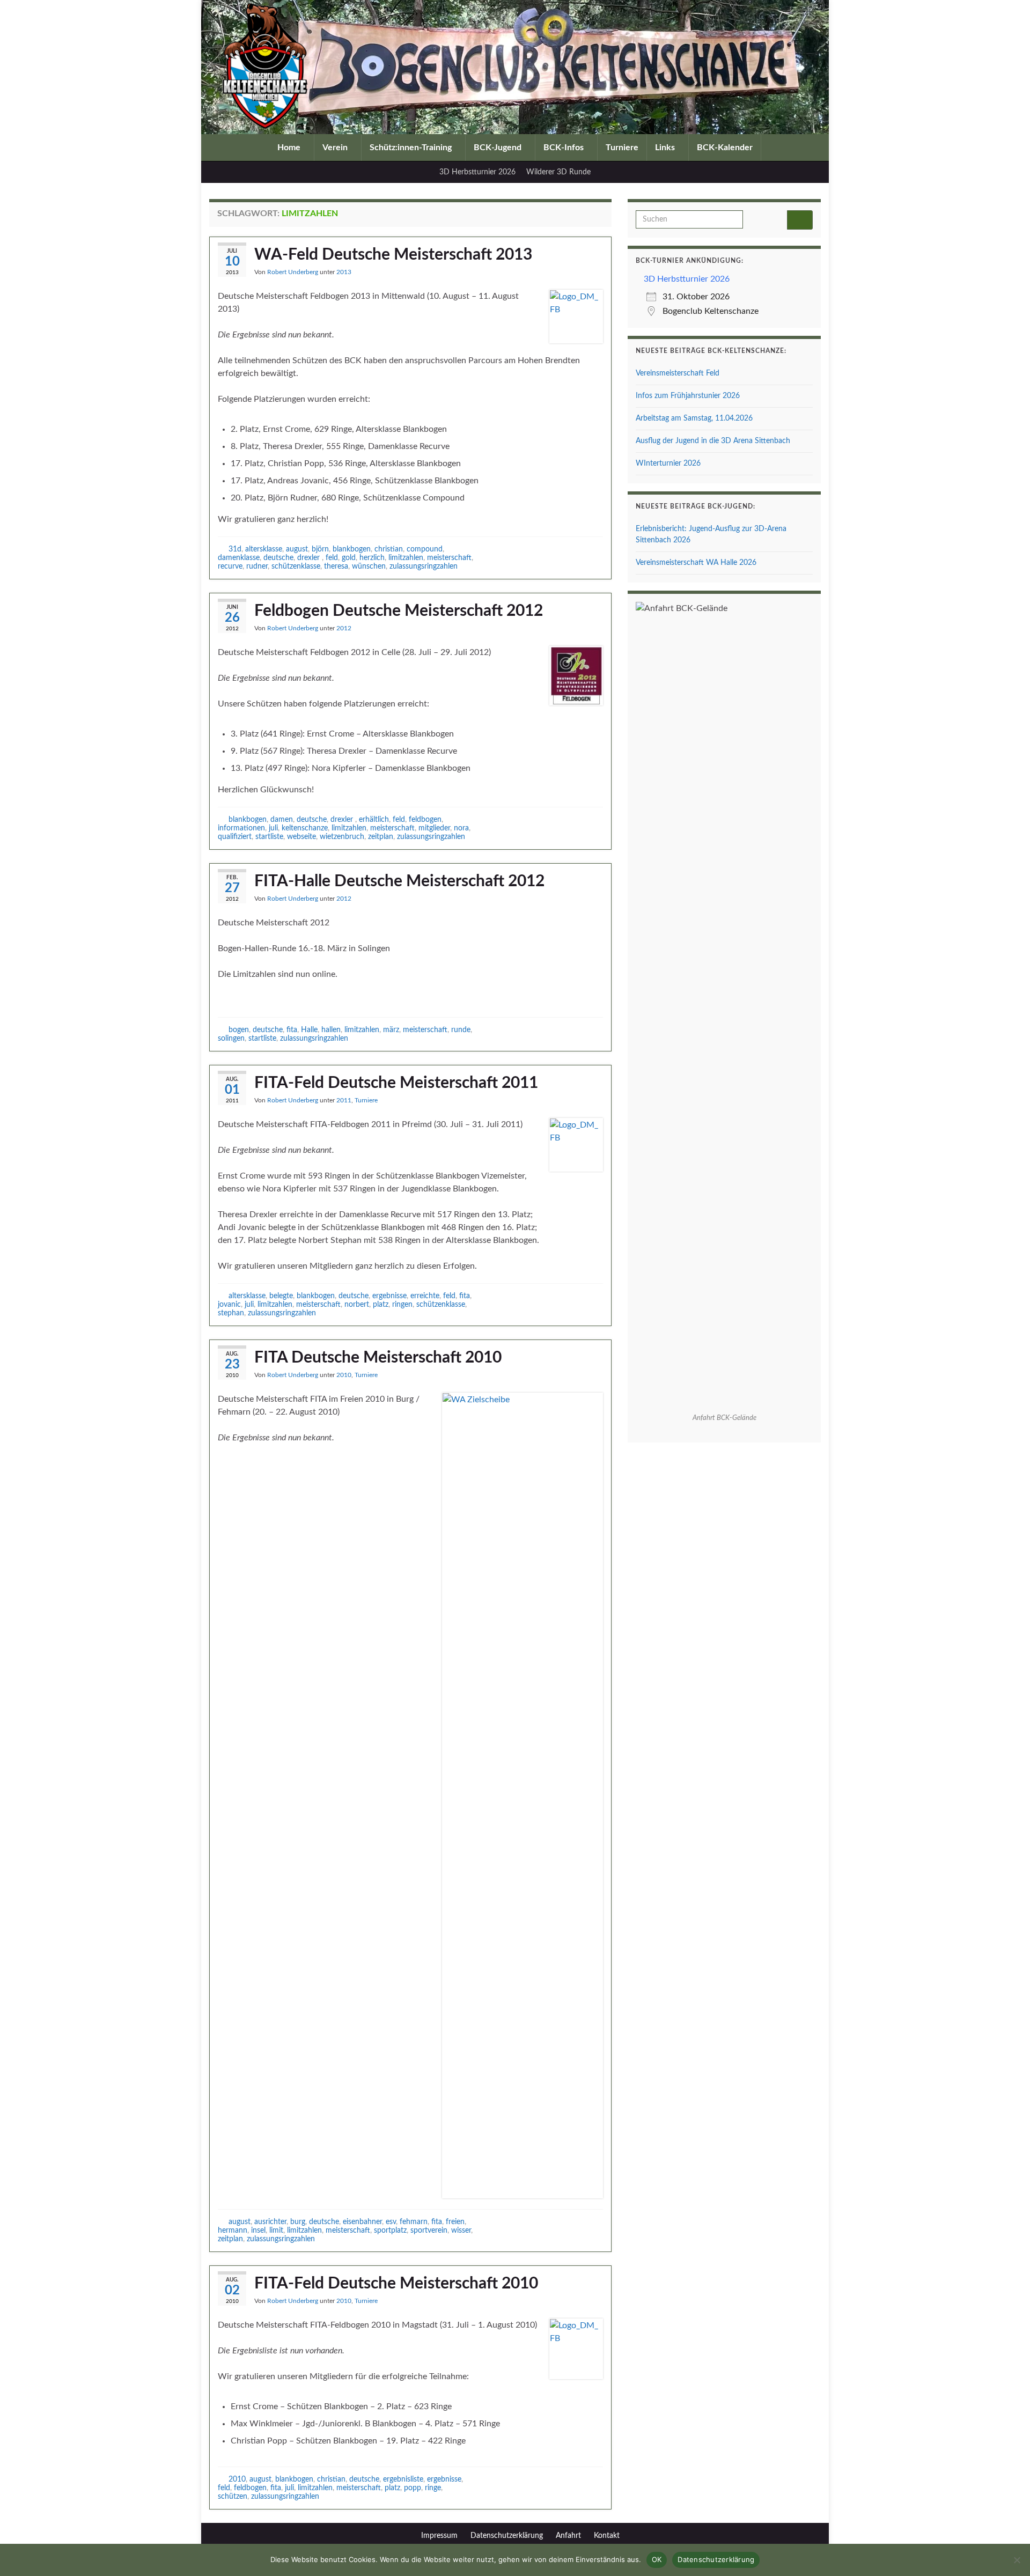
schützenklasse (296, 566)
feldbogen (425, 819)
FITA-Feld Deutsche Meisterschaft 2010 (396, 2284)
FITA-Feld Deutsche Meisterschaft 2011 (396, 1083)
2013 (344, 272)
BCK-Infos (565, 148)
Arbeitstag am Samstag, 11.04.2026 (694, 418)
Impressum (439, 2536)
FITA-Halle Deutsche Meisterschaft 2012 (399, 881)
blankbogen (352, 549)
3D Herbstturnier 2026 (477, 172)
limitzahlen (406, 558)
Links (666, 148)
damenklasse (239, 558)
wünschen (369, 566)
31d (235, 549)
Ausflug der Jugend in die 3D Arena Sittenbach (713, 441)
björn (320, 549)
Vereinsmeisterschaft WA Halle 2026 (696, 563)
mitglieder (434, 828)
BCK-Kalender (725, 148)
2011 (344, 1100)
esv (391, 2222)
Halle (309, 1030)
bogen (239, 1030)
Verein (336, 148)
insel (258, 2230)
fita (292, 1030)
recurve (230, 566)
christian (389, 549)
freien (455, 2222)
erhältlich (374, 819)
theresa (336, 566)
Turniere (622, 148)
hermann (233, 2230)
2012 (344, 628)
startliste (269, 837)
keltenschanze (305, 828)
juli (273, 828)
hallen (331, 1030)
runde (461, 1030)
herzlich (372, 558)
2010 (344, 1375)
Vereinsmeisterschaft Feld (678, 373)
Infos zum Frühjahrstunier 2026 (688, 396)
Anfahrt (568, 2536)
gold (349, 558)
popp (413, 2488)
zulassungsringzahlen (424, 566)
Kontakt (607, 2536)
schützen (233, 2496)
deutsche (278, 558)
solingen (231, 1038)
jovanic (229, 1304)
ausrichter (270, 2222)
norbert (357, 1304)
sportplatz (390, 2230)
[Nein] (1017, 2560)
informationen (241, 828)
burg (298, 2222)
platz (381, 1304)
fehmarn (414, 2222)
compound (425, 549)
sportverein (429, 2230)
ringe (433, 2488)
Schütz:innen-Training (412, 148)
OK (657, 2559)
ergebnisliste (403, 2479)
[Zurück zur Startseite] (515, 67)
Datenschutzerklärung (507, 2536)
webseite (301, 837)
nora (461, 828)
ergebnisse (389, 1296)
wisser (461, 2230)
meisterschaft (449, 558)
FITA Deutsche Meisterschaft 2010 (378, 1358)
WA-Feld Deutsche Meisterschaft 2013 (393, 255)
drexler (310, 558)
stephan (231, 1313)
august (297, 549)
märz (391, 1030)
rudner (257, 566)
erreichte (425, 1296)
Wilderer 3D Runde (558, 172)
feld (332, 558)
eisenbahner (362, 2222)
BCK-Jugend (499, 148)
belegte (281, 1296)
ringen (402, 1304)
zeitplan (381, 837)
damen (282, 819)
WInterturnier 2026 (668, 463)
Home (290, 148)
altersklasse (264, 549)
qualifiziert (235, 837)
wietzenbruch (342, 837)
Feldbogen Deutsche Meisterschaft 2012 (399, 611)
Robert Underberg (293, 272)
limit (276, 2230)
